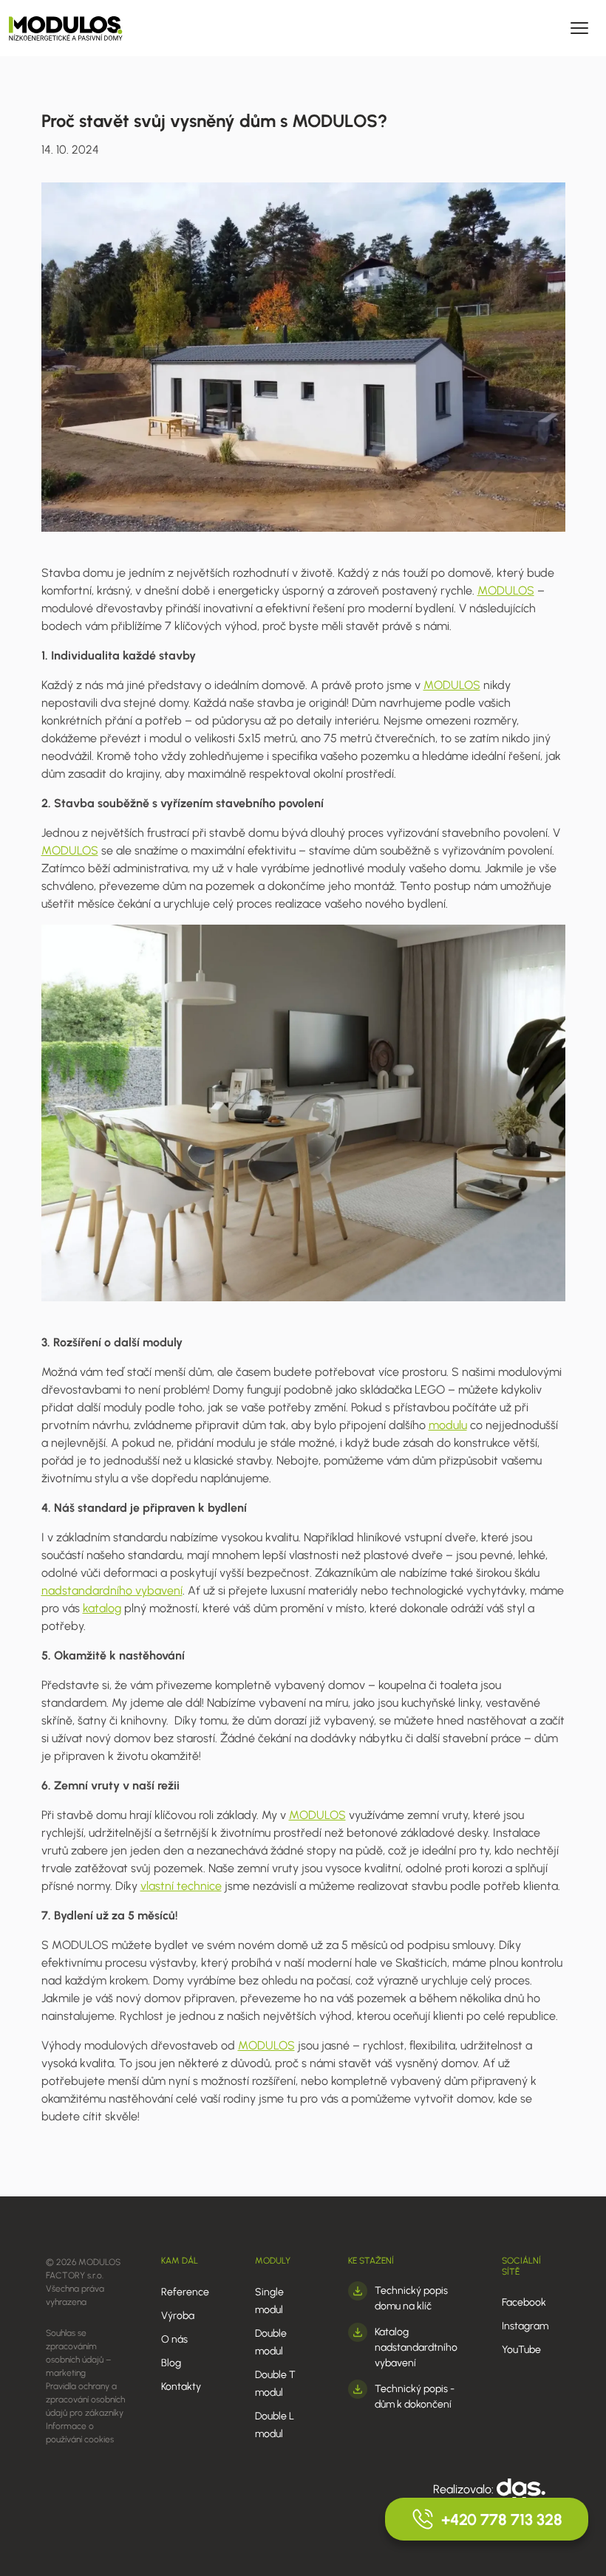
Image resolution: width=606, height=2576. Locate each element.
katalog (102, 1608)
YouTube (521, 2350)
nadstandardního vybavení (112, 1590)
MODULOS (506, 590)
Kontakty (181, 2387)
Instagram (525, 2326)
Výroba (178, 2316)
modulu (448, 1425)
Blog (171, 2363)
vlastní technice (181, 1886)
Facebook (524, 2302)
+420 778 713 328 (502, 2520)
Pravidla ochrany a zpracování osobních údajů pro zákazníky (85, 2399)
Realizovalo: (465, 2489)
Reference (185, 2292)
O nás (174, 2339)
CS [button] (351, 28)
